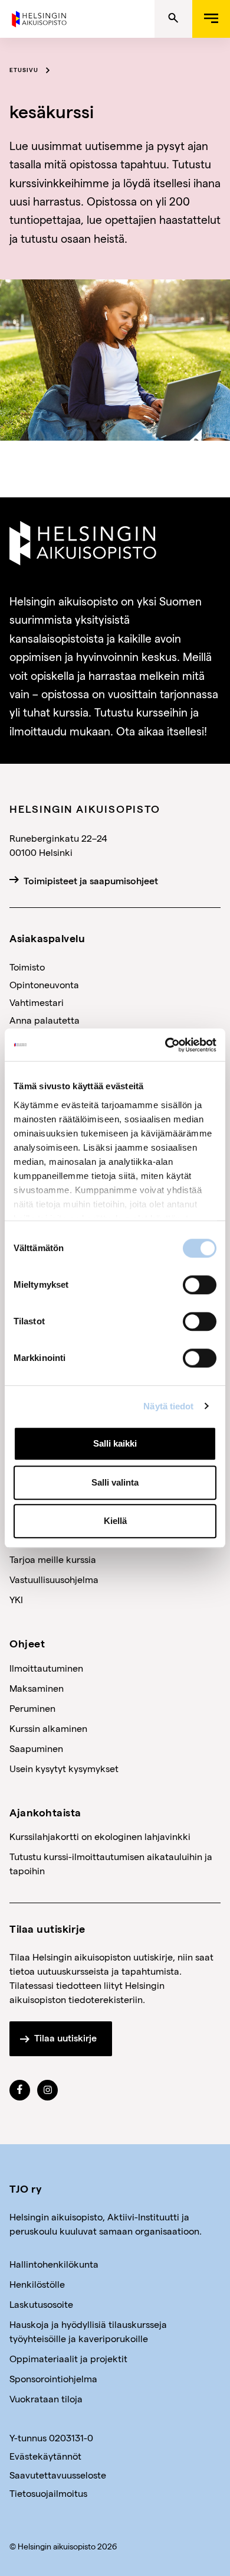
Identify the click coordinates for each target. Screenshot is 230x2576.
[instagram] (48, 2090)
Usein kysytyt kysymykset (64, 1768)
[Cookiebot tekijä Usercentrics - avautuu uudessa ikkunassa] (165, 1045)
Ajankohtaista (45, 1812)
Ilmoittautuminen (46, 1668)
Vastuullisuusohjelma (54, 1579)
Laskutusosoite (41, 2304)
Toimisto (27, 967)
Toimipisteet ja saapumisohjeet (91, 881)
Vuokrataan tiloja (46, 2398)
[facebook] (20, 2090)
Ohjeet (27, 1643)
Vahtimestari (37, 1002)
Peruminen (32, 1708)
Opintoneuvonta (44, 984)
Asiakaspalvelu (47, 938)
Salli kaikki (115, 1443)
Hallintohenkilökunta (54, 2264)
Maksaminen (37, 1688)
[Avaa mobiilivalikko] (211, 19)
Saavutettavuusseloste (58, 2475)
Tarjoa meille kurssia (53, 1559)
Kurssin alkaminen (48, 1728)
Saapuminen (36, 1748)
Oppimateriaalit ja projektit (68, 2358)
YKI (16, 1599)
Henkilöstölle (37, 2284)
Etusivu (24, 70)
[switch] (200, 1285)
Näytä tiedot (168, 1406)
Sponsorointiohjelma (53, 2378)
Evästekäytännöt (45, 2456)
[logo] (40, 17)
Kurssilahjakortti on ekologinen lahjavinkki (100, 1836)
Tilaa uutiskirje (65, 2038)
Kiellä (115, 1521)
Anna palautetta (45, 1020)
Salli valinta (115, 1482)
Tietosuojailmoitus (48, 2493)
